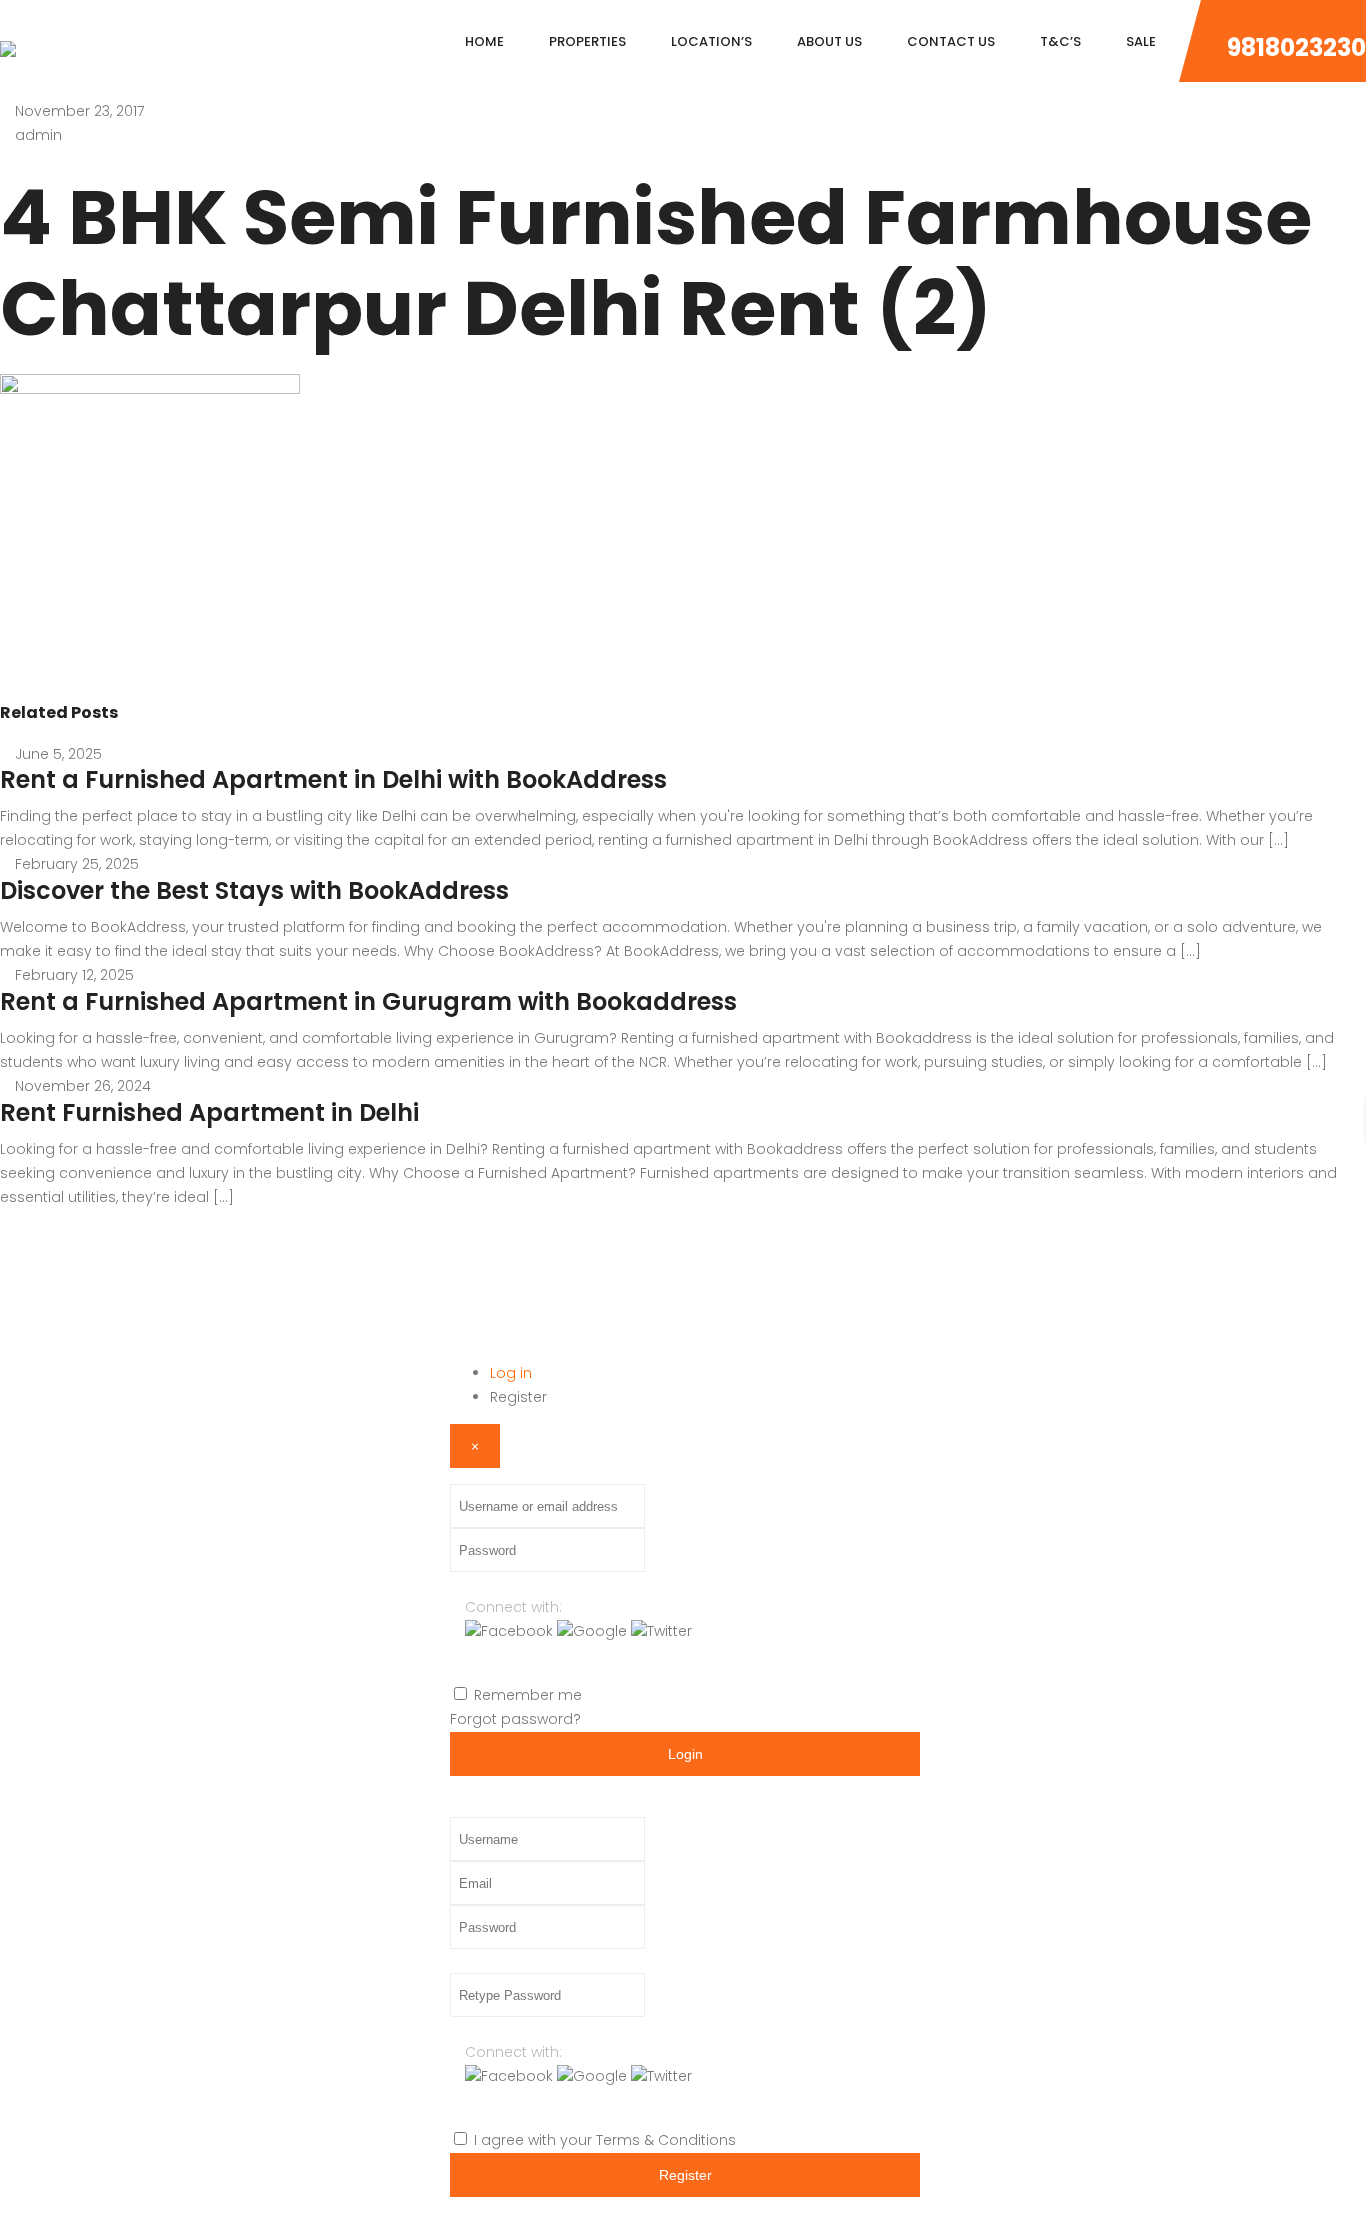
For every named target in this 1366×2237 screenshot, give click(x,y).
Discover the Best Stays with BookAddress (254, 890)
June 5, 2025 (58, 754)
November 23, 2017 (79, 111)
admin (38, 135)
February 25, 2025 (77, 864)
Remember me (528, 1695)
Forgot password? (515, 1719)
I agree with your (605, 2140)
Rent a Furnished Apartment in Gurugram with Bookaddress (368, 1001)
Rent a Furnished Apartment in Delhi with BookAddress (333, 779)
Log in (511, 1373)
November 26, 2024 (83, 1086)
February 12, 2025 (74, 975)
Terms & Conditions (666, 2140)
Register (518, 1397)
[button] (511, 1631)
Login (685, 1754)
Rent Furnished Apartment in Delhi (209, 1112)
